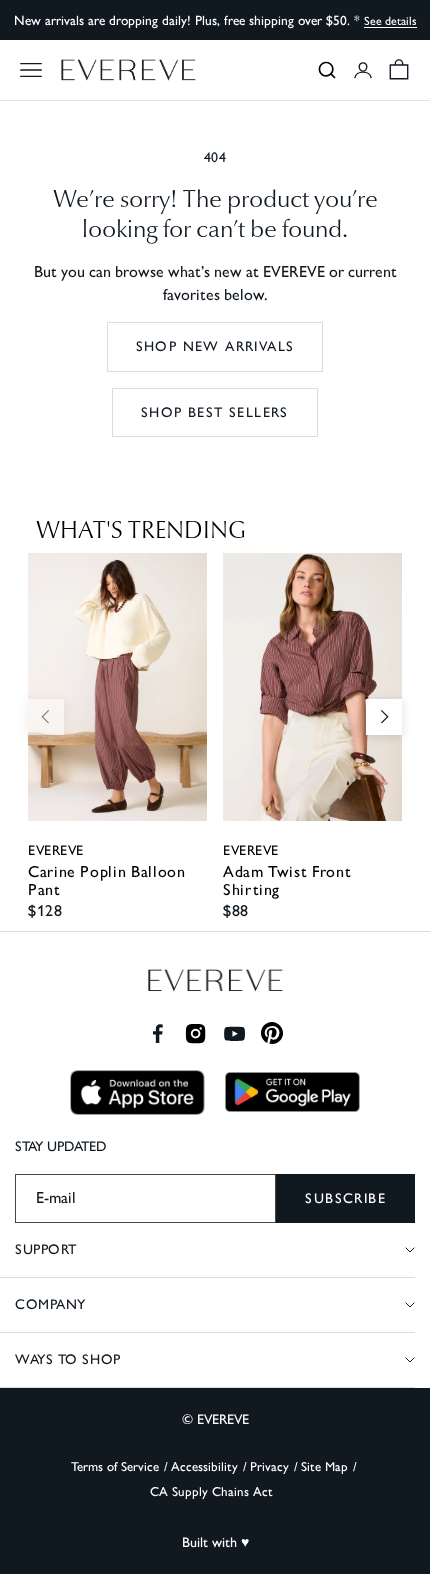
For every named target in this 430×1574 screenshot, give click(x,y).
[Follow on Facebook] (157, 1033)
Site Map (324, 1466)
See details (390, 21)
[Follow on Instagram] (195, 1033)
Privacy (269, 1466)
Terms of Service (115, 1466)
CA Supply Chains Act (211, 1491)
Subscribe (345, 1198)
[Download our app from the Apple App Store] (137, 1092)
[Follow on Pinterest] (272, 1033)
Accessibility (204, 1466)
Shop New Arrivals (215, 346)
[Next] (384, 717)
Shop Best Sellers (215, 412)
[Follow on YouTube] (234, 1033)
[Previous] (46, 717)
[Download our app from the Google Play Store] (292, 1092)
